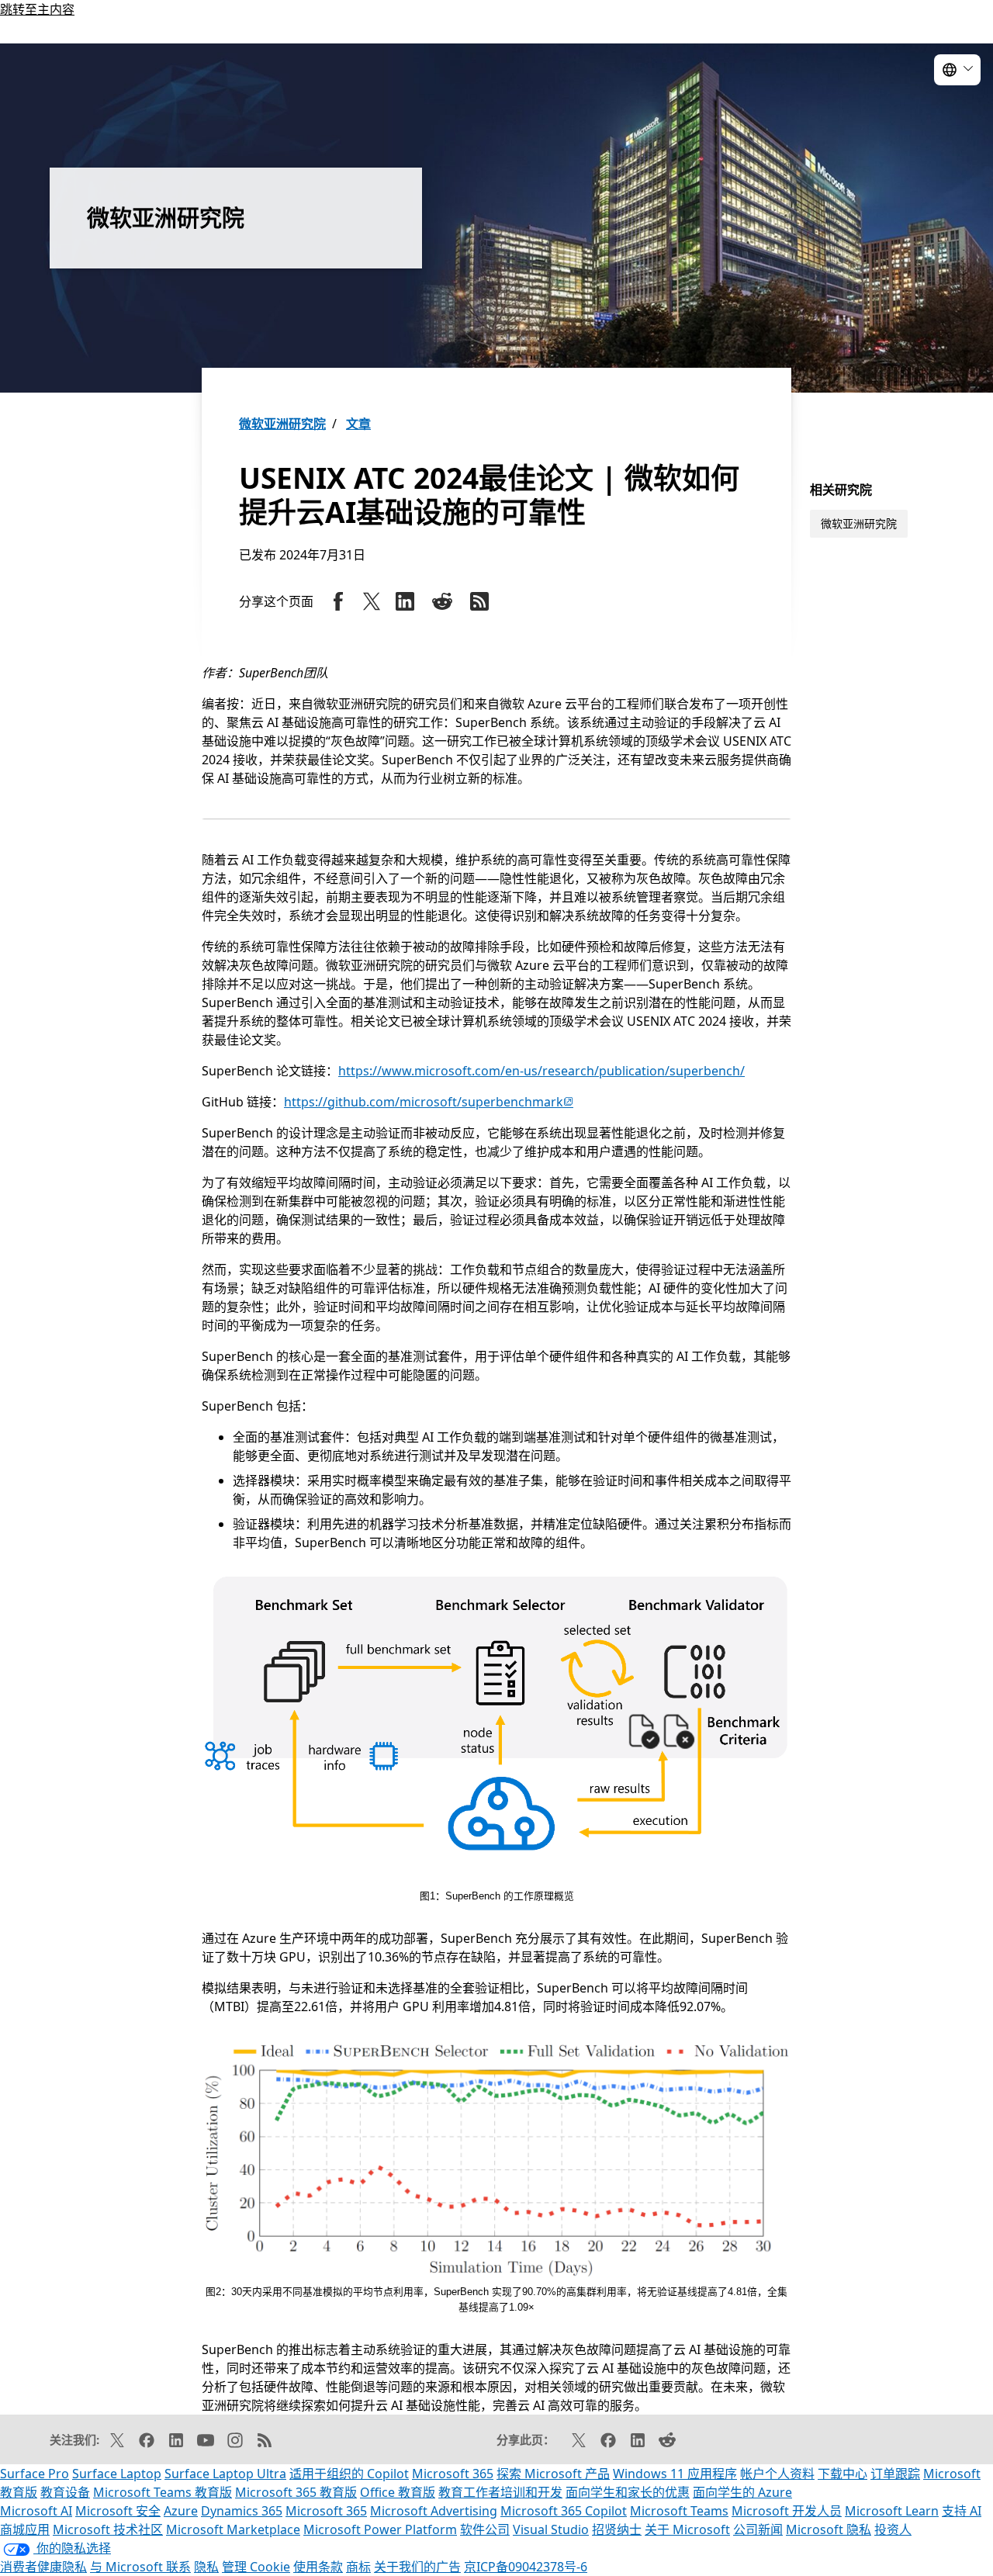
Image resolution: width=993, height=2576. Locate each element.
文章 (358, 424)
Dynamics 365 (242, 2511)
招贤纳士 (617, 2529)
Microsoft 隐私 (829, 2529)
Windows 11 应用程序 (675, 2474)
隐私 (206, 2567)
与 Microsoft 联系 (140, 2567)
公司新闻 (758, 2529)
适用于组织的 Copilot (349, 2474)
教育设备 (65, 2492)
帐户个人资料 (777, 2474)
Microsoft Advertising (434, 2511)
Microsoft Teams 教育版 (163, 2492)
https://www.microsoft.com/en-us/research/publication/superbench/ (541, 1071)
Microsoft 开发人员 (787, 2511)
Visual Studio (551, 2529)
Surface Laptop (117, 2474)
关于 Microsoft (687, 2529)
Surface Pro (35, 2474)
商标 (358, 2567)
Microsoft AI (36, 2511)
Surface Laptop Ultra (225, 2474)
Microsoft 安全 (118, 2511)
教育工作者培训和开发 (500, 2492)
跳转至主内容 (37, 9)
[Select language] (957, 70)
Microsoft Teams (679, 2511)
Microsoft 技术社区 (108, 2529)
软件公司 (485, 2529)
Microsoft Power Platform (380, 2529)
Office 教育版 (398, 2492)
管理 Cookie (256, 2567)
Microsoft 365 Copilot (564, 2511)
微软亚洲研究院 (282, 424)
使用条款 (318, 2567)
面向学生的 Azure (742, 2492)
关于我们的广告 (417, 2567)
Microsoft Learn (892, 2511)
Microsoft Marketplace (233, 2529)
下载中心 (842, 2474)
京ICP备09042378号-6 (526, 2567)
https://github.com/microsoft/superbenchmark (429, 1102)
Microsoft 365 (453, 2474)
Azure (181, 2511)
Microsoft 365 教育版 (296, 2492)
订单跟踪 (895, 2474)
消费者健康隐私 (43, 2567)
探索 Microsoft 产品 (553, 2474)
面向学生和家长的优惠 (628, 2492)
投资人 (893, 2529)
